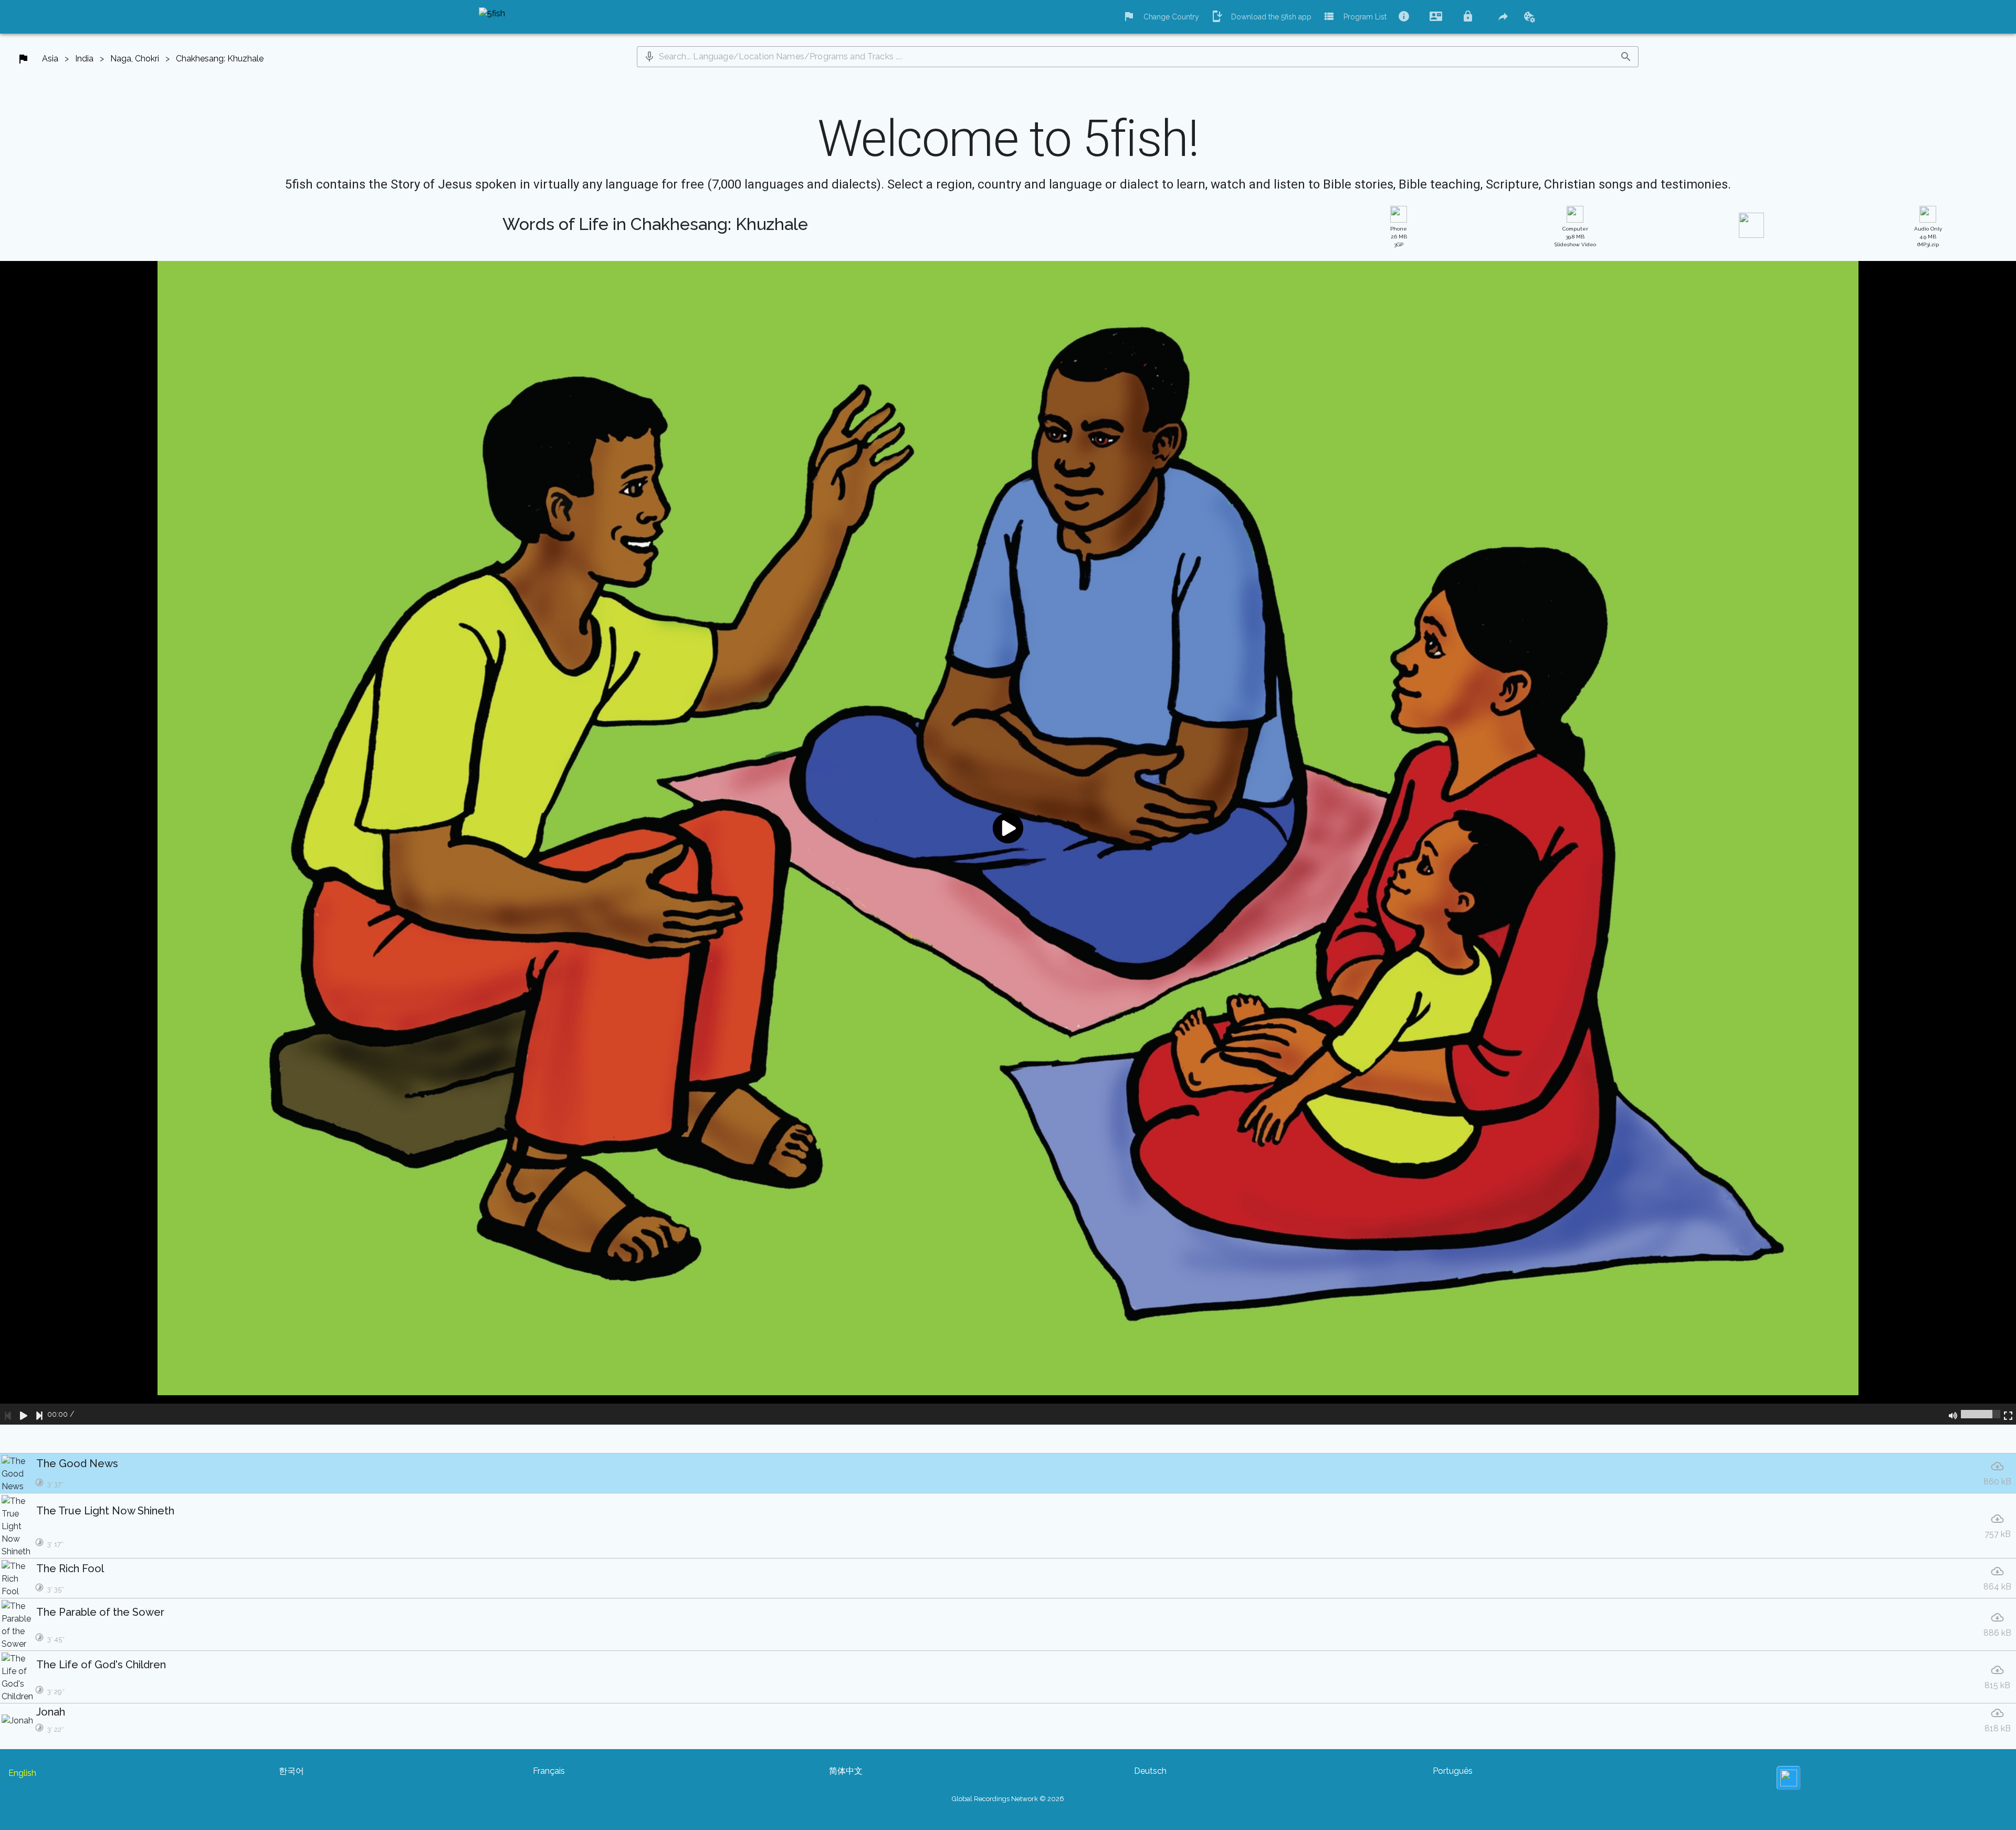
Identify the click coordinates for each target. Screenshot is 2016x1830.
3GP (1399, 237)
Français (549, 1771)
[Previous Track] (8, 1414)
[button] (649, 57)
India (84, 59)
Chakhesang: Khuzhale (220, 59)
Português (1453, 1771)
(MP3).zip (1928, 237)
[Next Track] (39, 1414)
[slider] (1981, 1414)
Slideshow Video (1575, 237)
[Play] (24, 1414)
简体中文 (846, 1771)
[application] (1008, 843)
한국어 (291, 1771)
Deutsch (1150, 1771)
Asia (50, 59)
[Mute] (1953, 1414)
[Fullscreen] (2008, 1414)
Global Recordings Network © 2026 (1008, 1799)
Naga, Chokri (135, 59)
